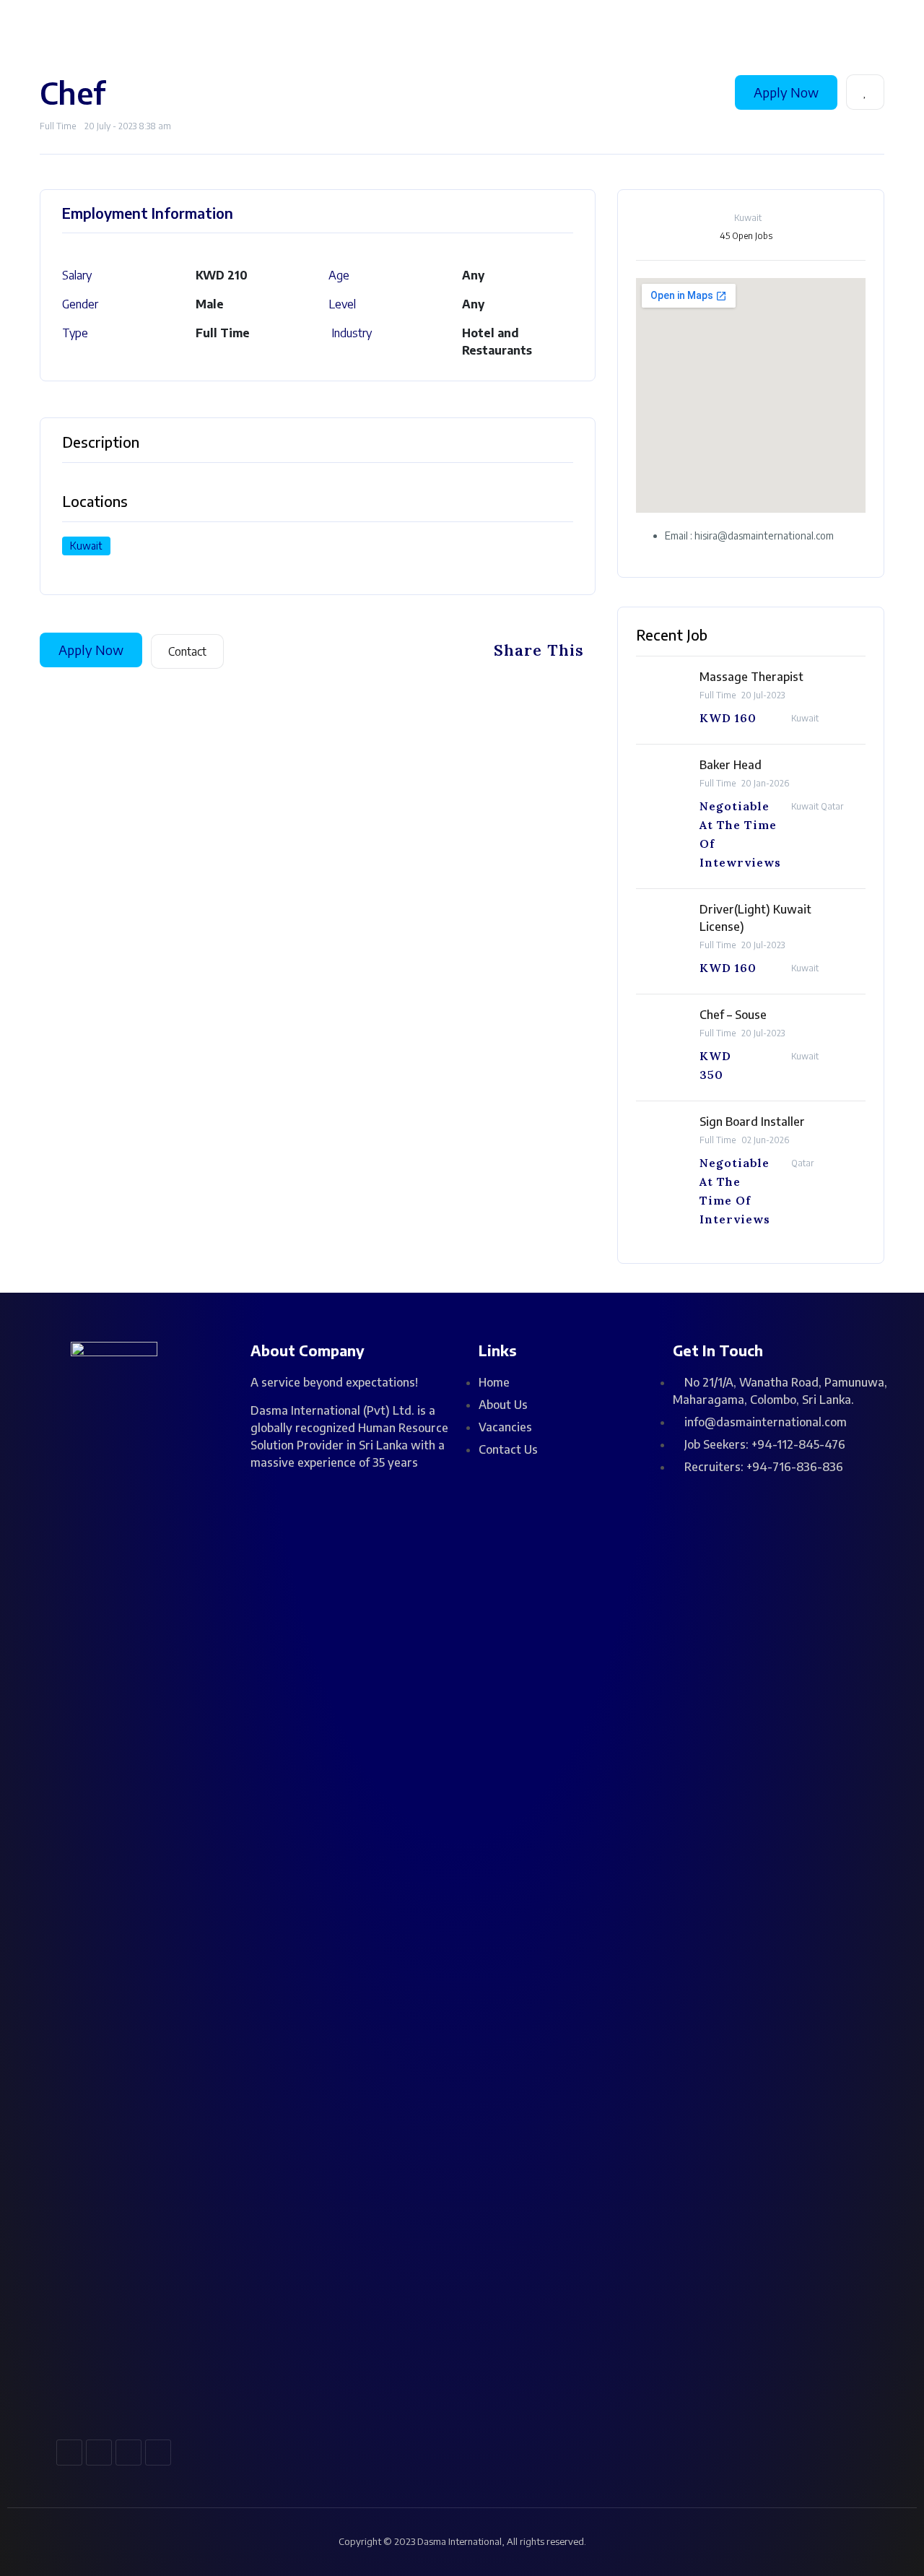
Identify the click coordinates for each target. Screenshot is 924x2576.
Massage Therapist (751, 677)
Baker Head (731, 765)
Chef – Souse (733, 1015)
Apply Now (786, 92)
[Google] (158, 2453)
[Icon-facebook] (69, 2453)
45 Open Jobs (746, 236)
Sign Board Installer (752, 1122)
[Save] (865, 92)
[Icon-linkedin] (128, 2453)
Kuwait (86, 546)
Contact (187, 651)
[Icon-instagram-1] (99, 2453)
